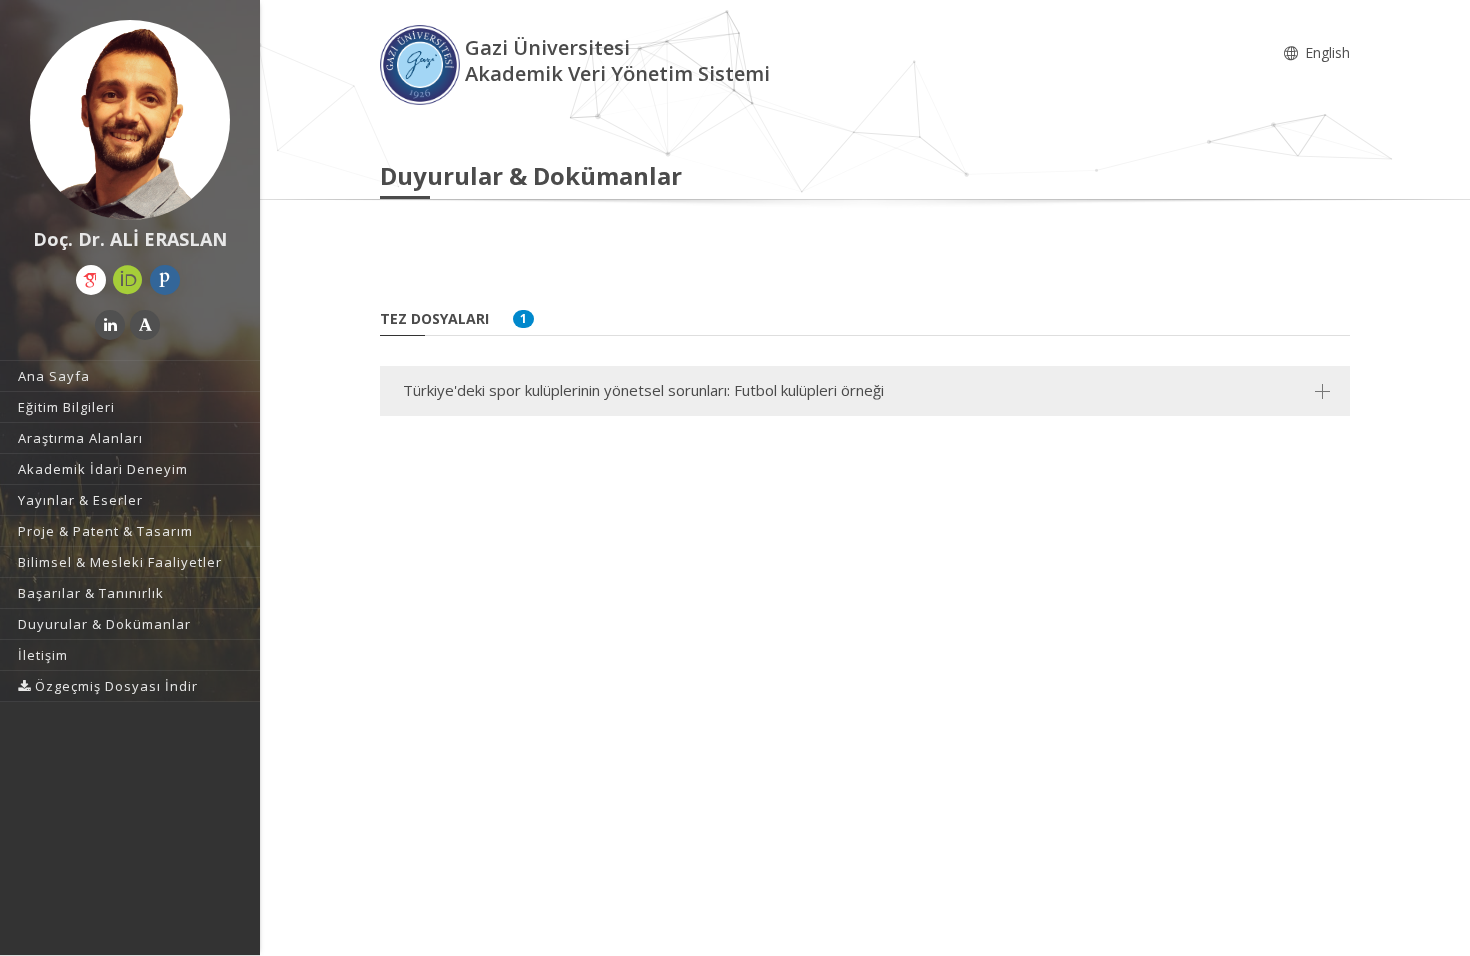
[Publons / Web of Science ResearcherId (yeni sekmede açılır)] (165, 280)
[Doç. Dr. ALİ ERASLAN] (130, 120)
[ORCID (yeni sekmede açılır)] (128, 280)
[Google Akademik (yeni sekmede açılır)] (91, 280)
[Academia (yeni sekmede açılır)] (145, 325)
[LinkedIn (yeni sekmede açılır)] (110, 325)
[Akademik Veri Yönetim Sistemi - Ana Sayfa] (422, 63)
